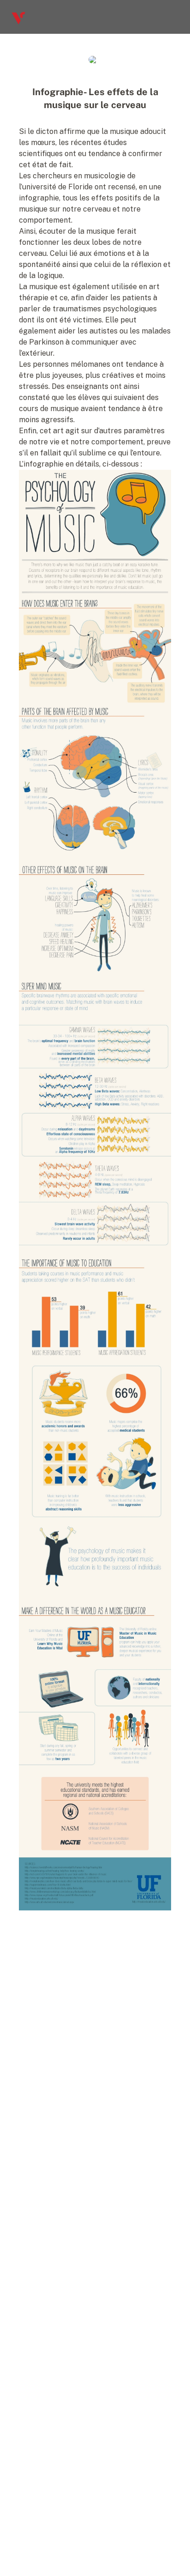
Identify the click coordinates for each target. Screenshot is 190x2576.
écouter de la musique (77, 231)
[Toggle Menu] (175, 17)
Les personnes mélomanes (65, 364)
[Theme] (157, 17)
